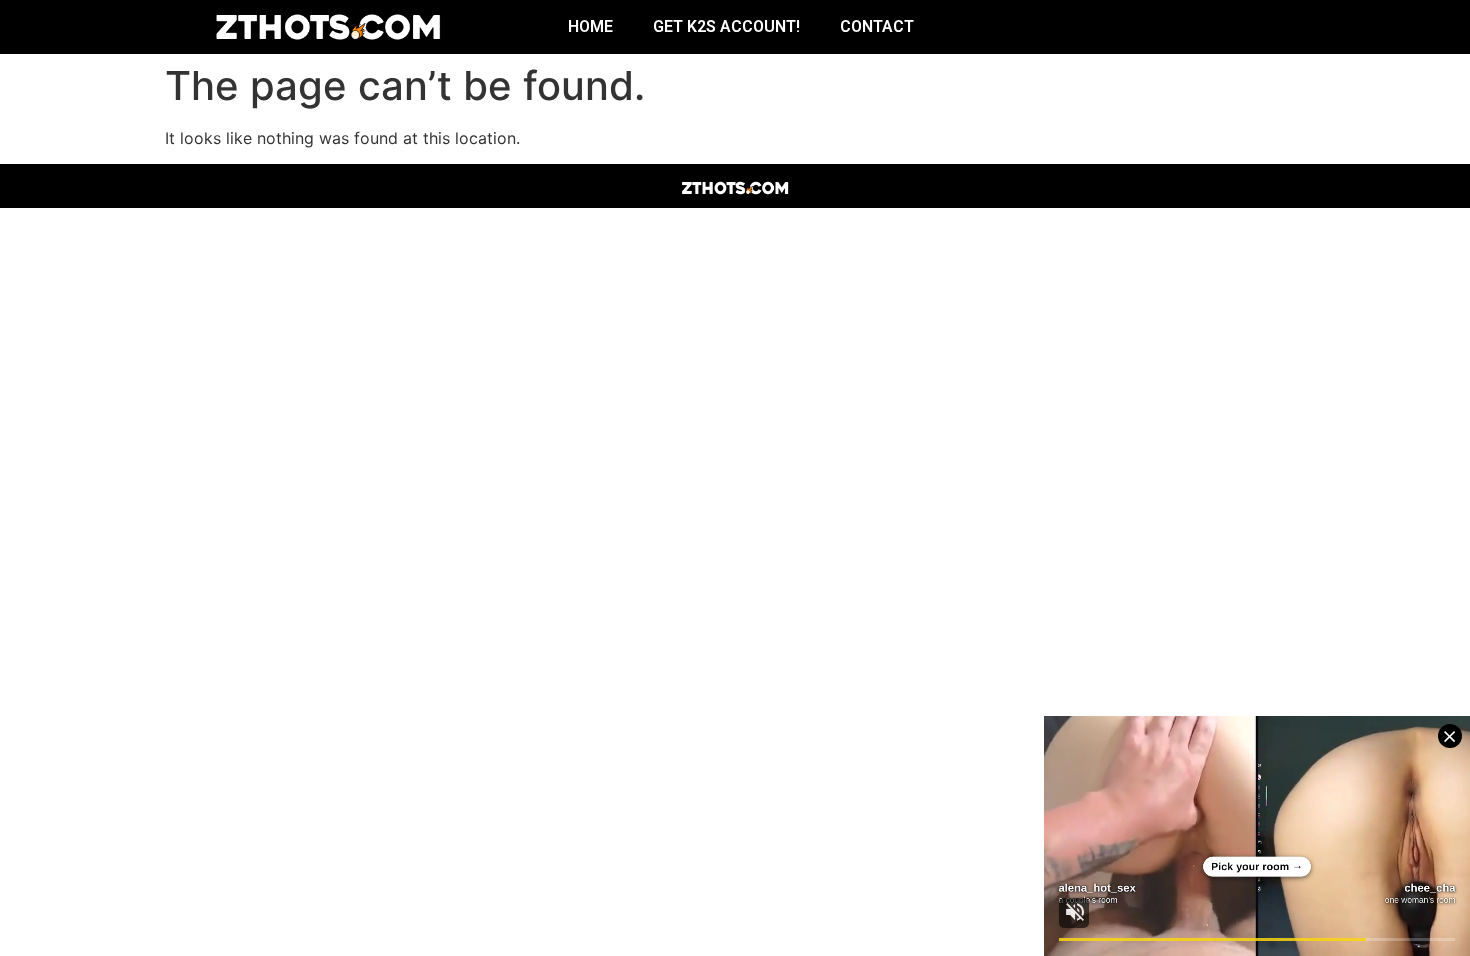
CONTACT (877, 26)
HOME (590, 26)
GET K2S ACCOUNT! (726, 26)
